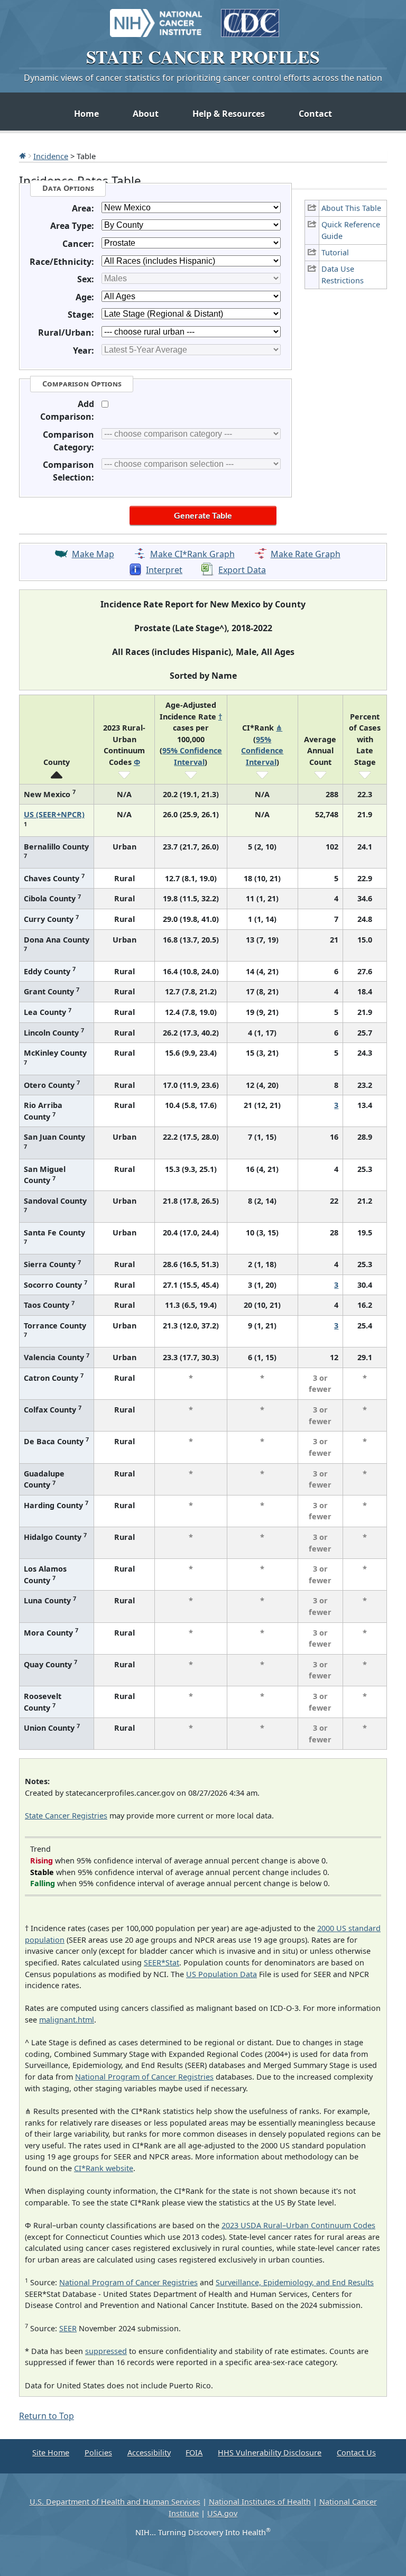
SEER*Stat (162, 1963)
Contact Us (356, 2453)
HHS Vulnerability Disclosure (270, 2453)
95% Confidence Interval (262, 751)
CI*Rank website (104, 2168)
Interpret (164, 570)
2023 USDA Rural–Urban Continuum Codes (298, 2225)
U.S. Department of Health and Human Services (115, 2502)
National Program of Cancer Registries (144, 2077)
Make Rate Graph (306, 554)
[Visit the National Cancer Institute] (156, 18)
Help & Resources (229, 114)
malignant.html (67, 2020)
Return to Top (47, 2416)
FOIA (194, 2453)
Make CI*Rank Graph (192, 554)
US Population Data (222, 1974)
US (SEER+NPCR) (54, 814)
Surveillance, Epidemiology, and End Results (295, 2282)
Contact (315, 114)
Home (86, 114)
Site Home (51, 2453)
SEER (68, 2328)
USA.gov (222, 2513)
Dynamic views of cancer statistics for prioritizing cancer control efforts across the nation (203, 78)
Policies (98, 2453)
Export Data (242, 570)
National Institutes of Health (260, 2502)
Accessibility (149, 2453)
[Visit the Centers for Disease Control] (250, 18)
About (146, 114)
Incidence (51, 156)
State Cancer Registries (66, 1816)
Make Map (93, 554)
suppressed (106, 2351)
